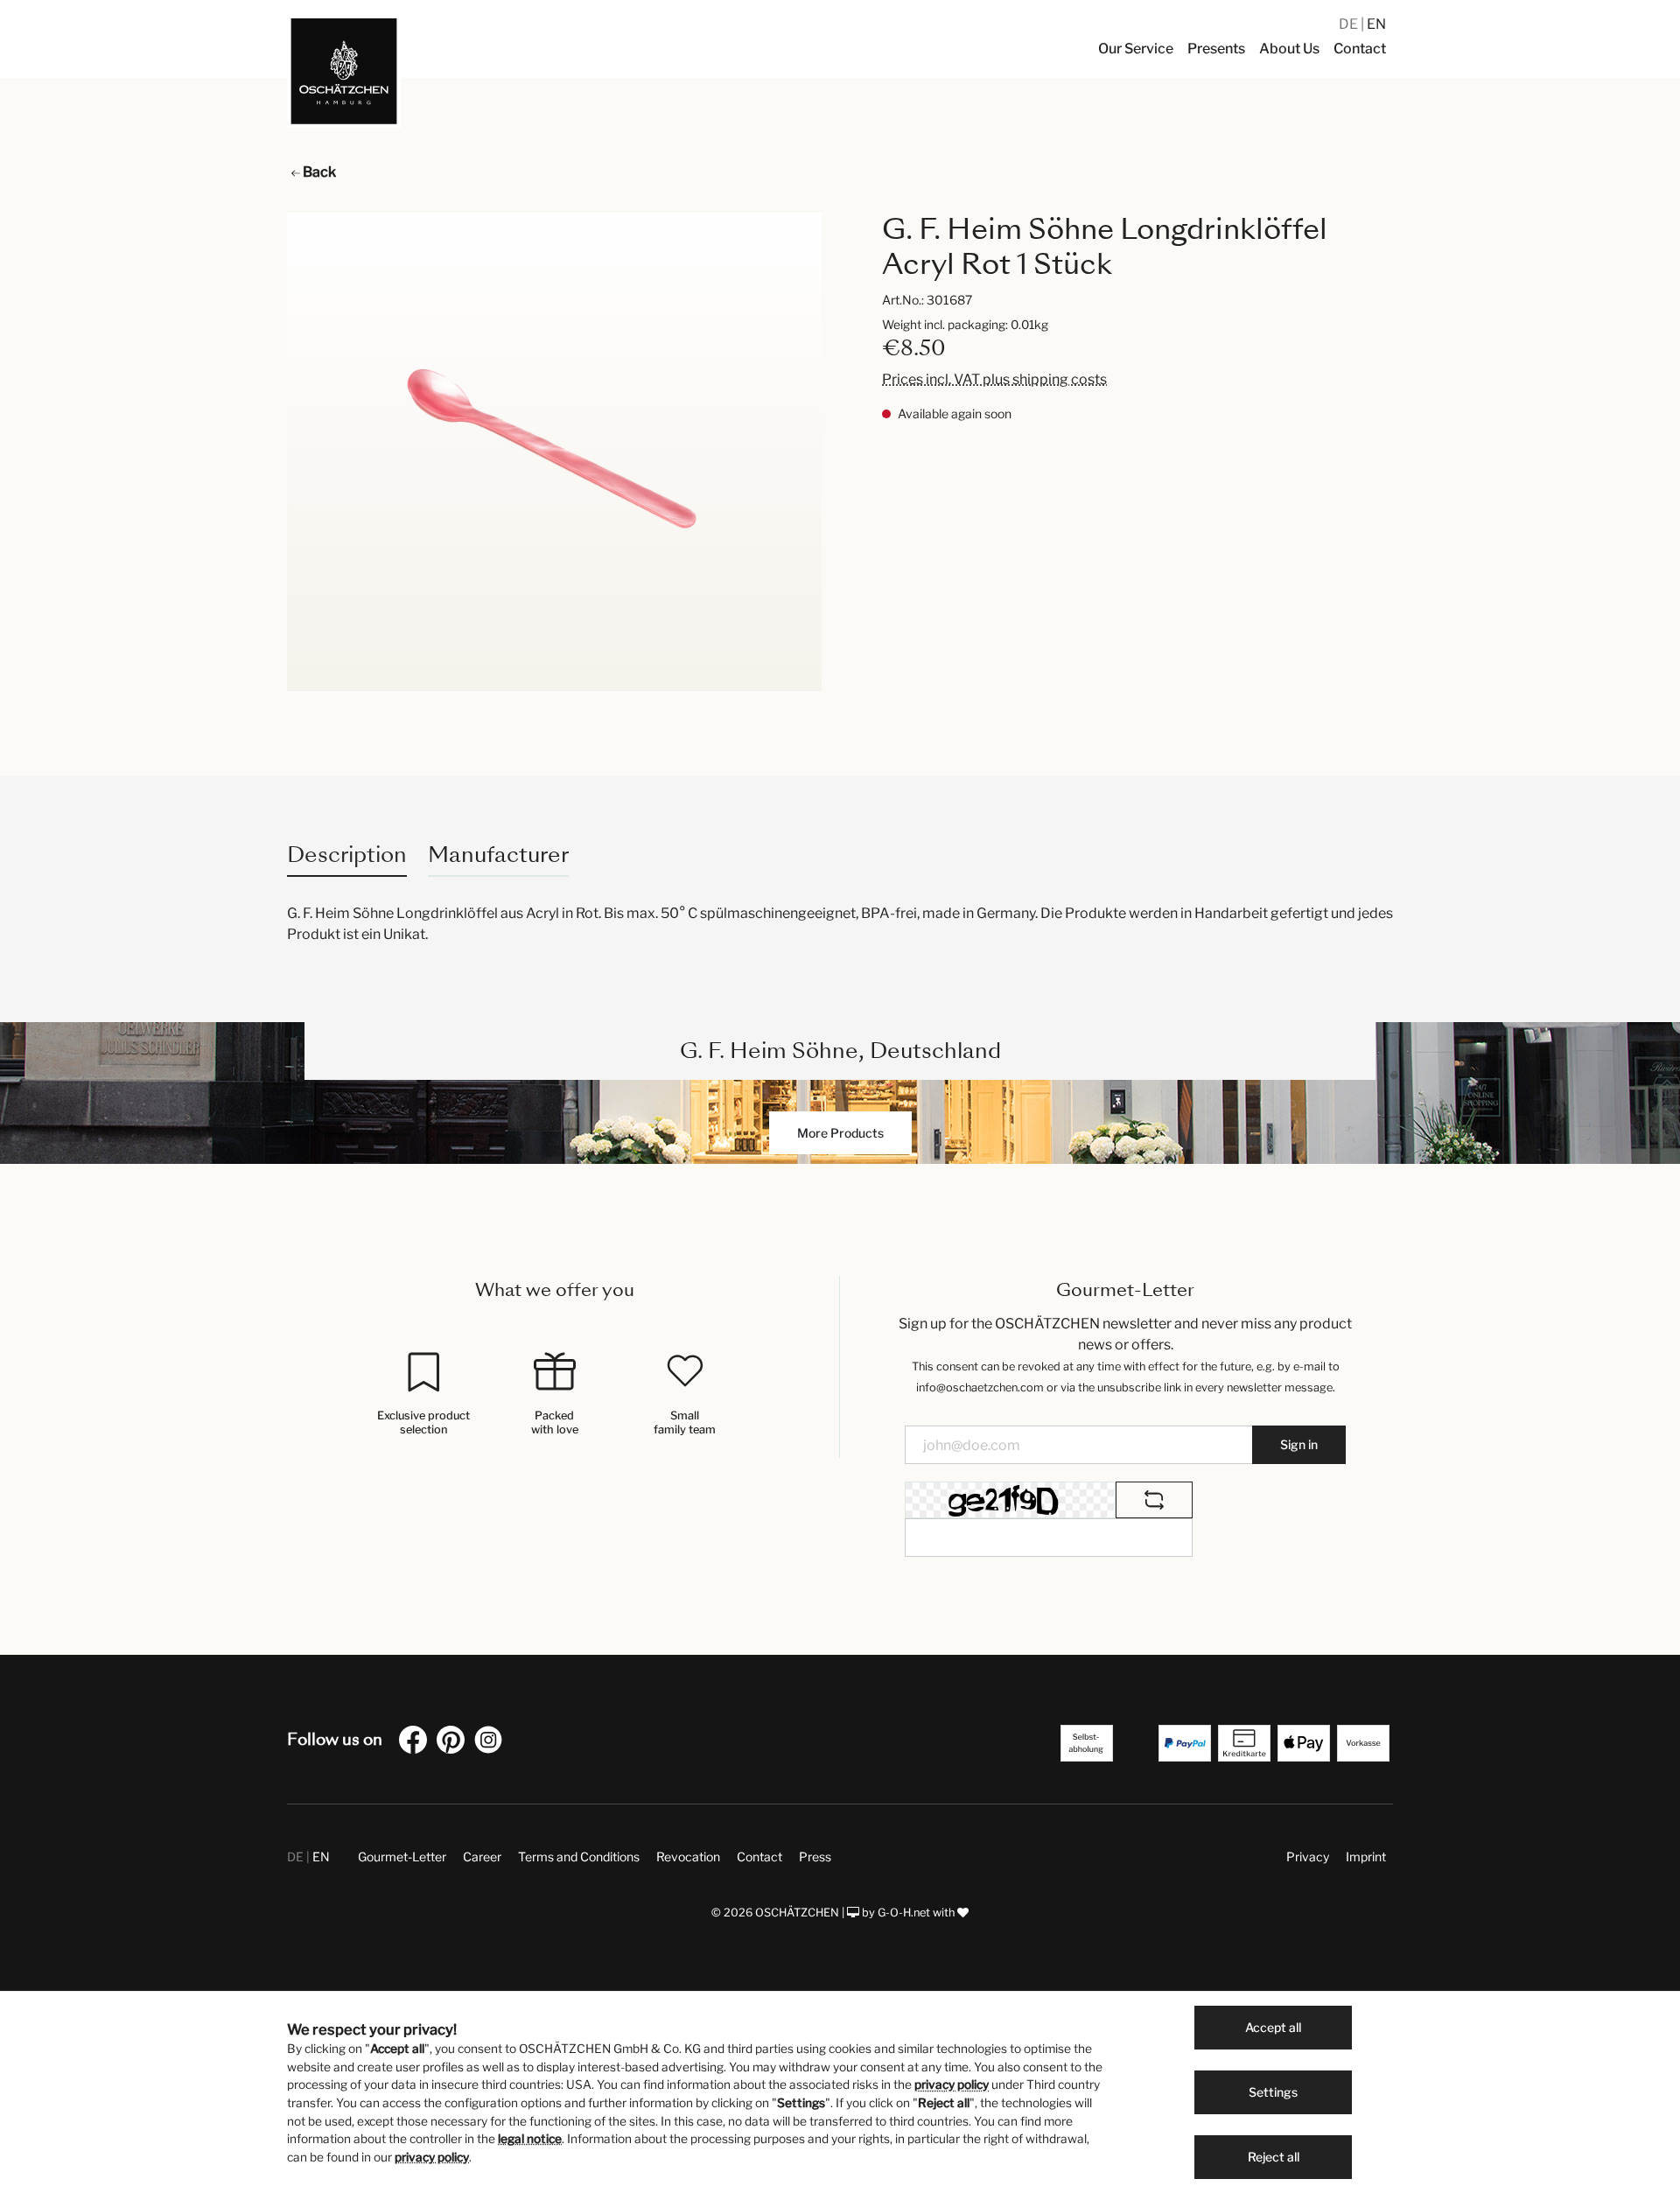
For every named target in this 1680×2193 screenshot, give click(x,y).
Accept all (1273, 2027)
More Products (840, 1133)
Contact (759, 1857)
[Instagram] (492, 1743)
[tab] (347, 855)
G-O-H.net (904, 1913)
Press (815, 1857)
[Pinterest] (454, 1743)
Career (482, 1857)
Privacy (1308, 1857)
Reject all (1274, 2157)
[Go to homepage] (344, 71)
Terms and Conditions (579, 1857)
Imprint (1366, 1857)
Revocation (688, 1857)
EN (1376, 24)
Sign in (1299, 1444)
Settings (1273, 2092)
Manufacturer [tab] (498, 855)
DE (1350, 24)
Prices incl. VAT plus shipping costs (994, 379)
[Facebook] (416, 1743)
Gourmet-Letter (402, 1857)
